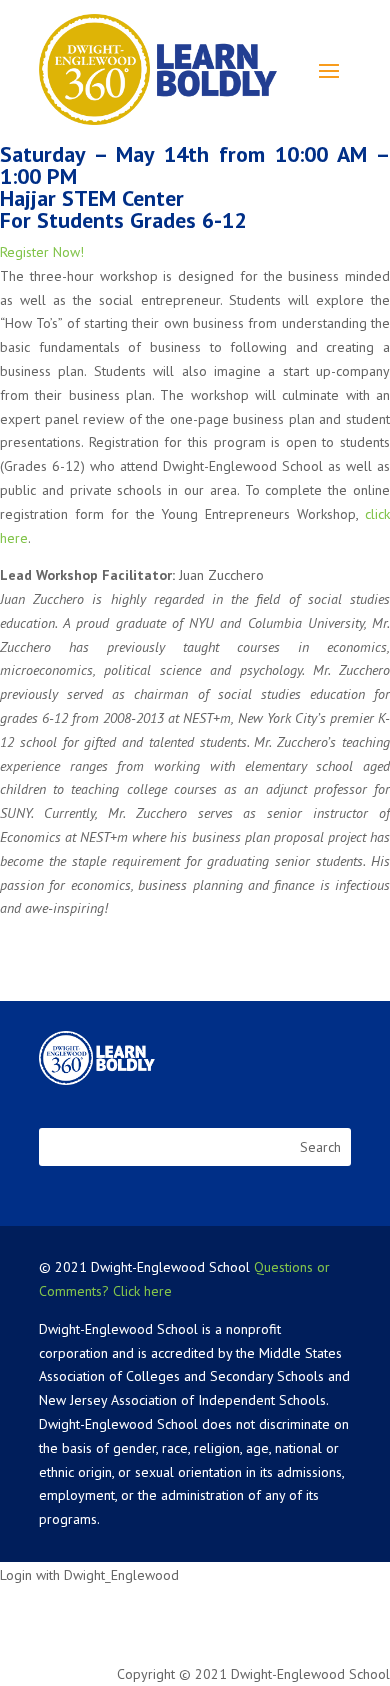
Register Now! (42, 252)
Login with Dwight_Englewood (89, 1575)
